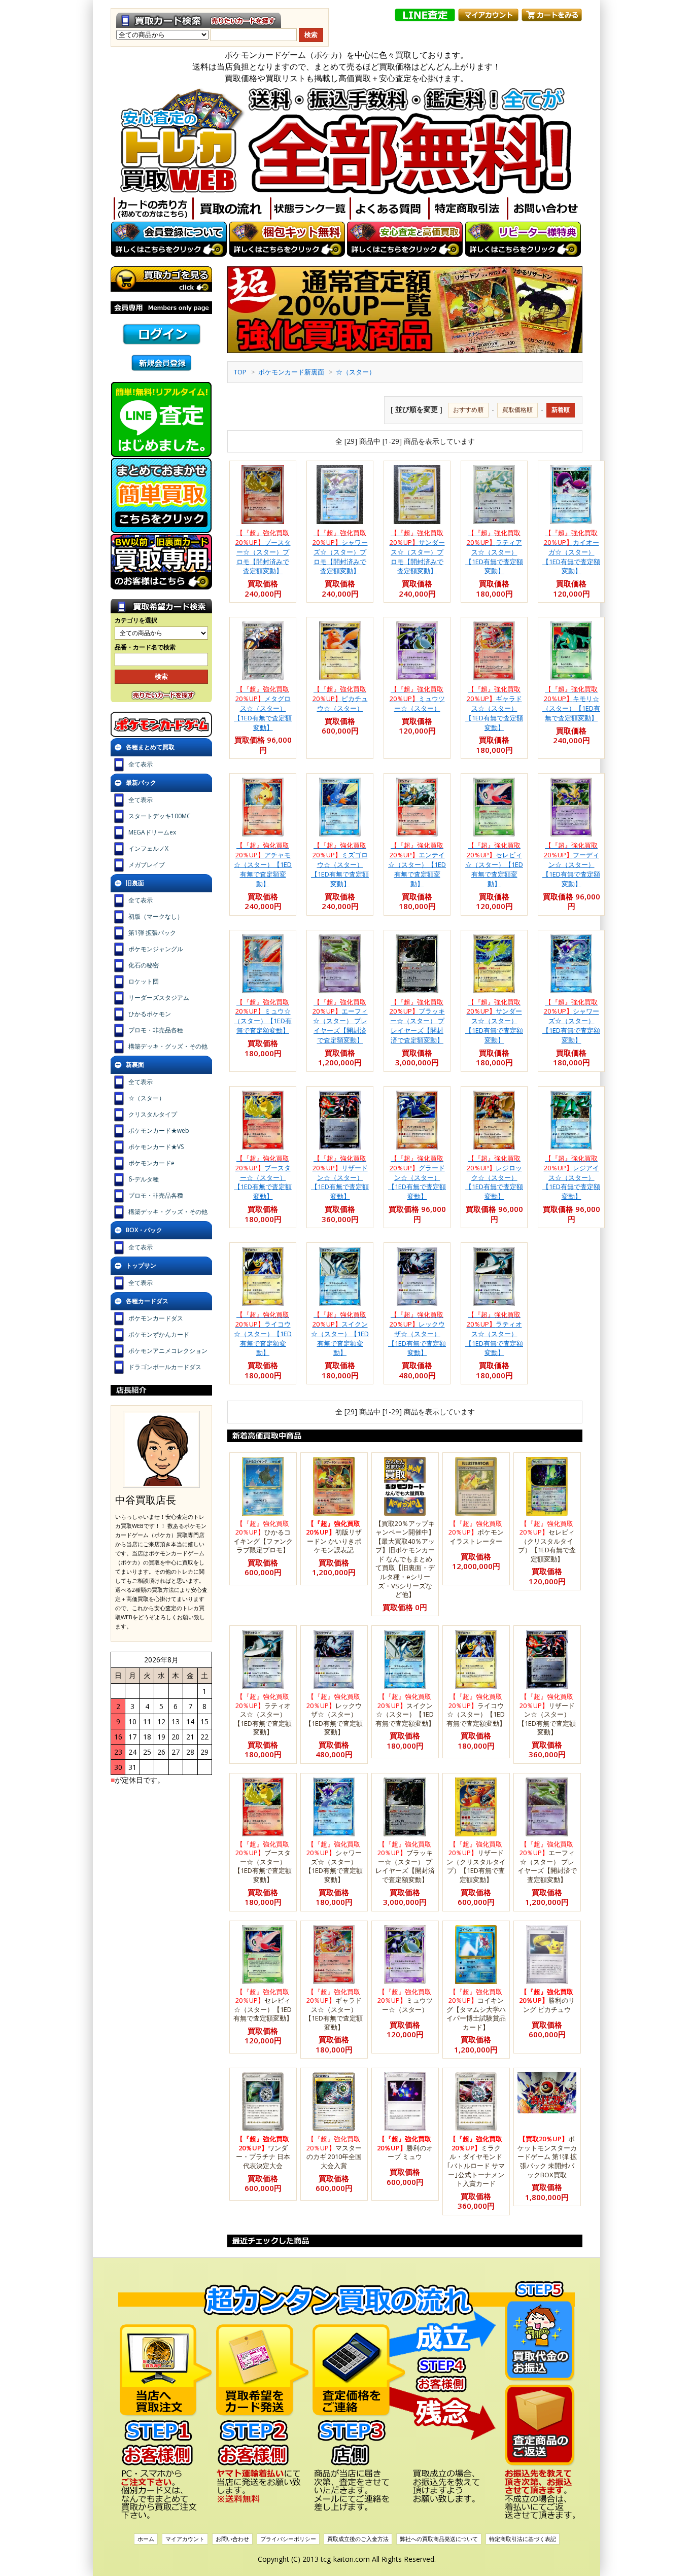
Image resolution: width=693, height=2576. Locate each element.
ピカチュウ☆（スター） (340, 699)
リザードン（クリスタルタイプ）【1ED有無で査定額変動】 (476, 1862)
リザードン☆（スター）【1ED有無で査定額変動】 (340, 1177)
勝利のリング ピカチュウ (547, 2000)
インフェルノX (148, 848)
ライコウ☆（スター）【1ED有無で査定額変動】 (263, 1333)
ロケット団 (144, 981)
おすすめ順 (468, 410)
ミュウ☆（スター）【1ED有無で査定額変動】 (263, 1016)
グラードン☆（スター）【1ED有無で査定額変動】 (417, 1177)
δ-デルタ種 (144, 1179)
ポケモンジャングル (156, 949)
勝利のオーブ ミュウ (405, 2148)
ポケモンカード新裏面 (291, 372)
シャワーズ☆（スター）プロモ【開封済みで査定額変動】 (340, 552)
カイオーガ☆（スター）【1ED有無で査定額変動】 (571, 552)
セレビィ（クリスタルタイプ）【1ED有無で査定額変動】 (547, 1541)
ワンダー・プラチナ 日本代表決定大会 (263, 2152)
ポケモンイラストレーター (476, 1532)
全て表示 (141, 764)
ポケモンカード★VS (156, 1147)
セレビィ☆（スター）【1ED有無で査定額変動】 (494, 864)
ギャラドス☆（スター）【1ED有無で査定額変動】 (494, 708)
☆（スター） (356, 372)
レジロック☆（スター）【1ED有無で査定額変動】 (494, 1177)
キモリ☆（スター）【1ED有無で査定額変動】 (571, 703)
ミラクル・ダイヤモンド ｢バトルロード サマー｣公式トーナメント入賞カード (476, 2161)
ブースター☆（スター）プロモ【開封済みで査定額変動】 (263, 552)
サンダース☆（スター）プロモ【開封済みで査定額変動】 (417, 552)
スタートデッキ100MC (160, 816)
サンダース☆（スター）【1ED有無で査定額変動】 (494, 1021)
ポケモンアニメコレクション (168, 1351)
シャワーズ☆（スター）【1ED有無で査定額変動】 (571, 1021)
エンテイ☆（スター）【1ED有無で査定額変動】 (417, 864)
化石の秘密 (144, 965)
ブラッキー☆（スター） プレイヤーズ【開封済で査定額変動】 (417, 1021)
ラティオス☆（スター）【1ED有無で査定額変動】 (494, 1333)
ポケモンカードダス (156, 1318)
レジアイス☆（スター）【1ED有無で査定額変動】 (571, 1177)
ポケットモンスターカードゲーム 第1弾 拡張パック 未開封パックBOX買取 (547, 2156)
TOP (240, 372)
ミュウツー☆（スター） (417, 699)
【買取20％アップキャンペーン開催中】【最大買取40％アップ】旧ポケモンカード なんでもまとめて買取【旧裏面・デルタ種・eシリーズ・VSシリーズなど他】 (405, 1559)
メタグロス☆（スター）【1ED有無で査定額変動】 (263, 708)
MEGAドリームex (152, 832)
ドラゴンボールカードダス (165, 1367)
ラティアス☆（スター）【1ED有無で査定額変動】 (494, 552)
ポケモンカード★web (159, 1130)
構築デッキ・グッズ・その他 (168, 1046)
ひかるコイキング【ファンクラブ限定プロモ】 (263, 1537)
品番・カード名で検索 (145, 647)
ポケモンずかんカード (159, 1334)
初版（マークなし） (156, 916)
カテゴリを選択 (136, 620)
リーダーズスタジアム (159, 998)
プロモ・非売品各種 (156, 1030)
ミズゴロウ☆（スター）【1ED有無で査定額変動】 (340, 864)
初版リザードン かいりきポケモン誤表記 (334, 1537)
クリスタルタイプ (153, 1114)
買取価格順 (517, 410)
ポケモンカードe (151, 1163)
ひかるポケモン (150, 1014)
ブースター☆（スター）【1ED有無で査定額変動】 (263, 1177)
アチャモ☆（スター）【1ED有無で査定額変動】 (263, 864)
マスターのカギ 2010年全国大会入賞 (334, 2152)
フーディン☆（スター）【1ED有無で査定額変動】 (571, 864)
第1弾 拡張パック (152, 933)
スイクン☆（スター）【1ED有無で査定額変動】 (340, 1333)
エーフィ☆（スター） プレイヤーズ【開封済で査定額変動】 (340, 1021)
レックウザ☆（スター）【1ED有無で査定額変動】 (417, 1333)
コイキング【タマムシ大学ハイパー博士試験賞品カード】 (476, 2009)
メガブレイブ (147, 865)
